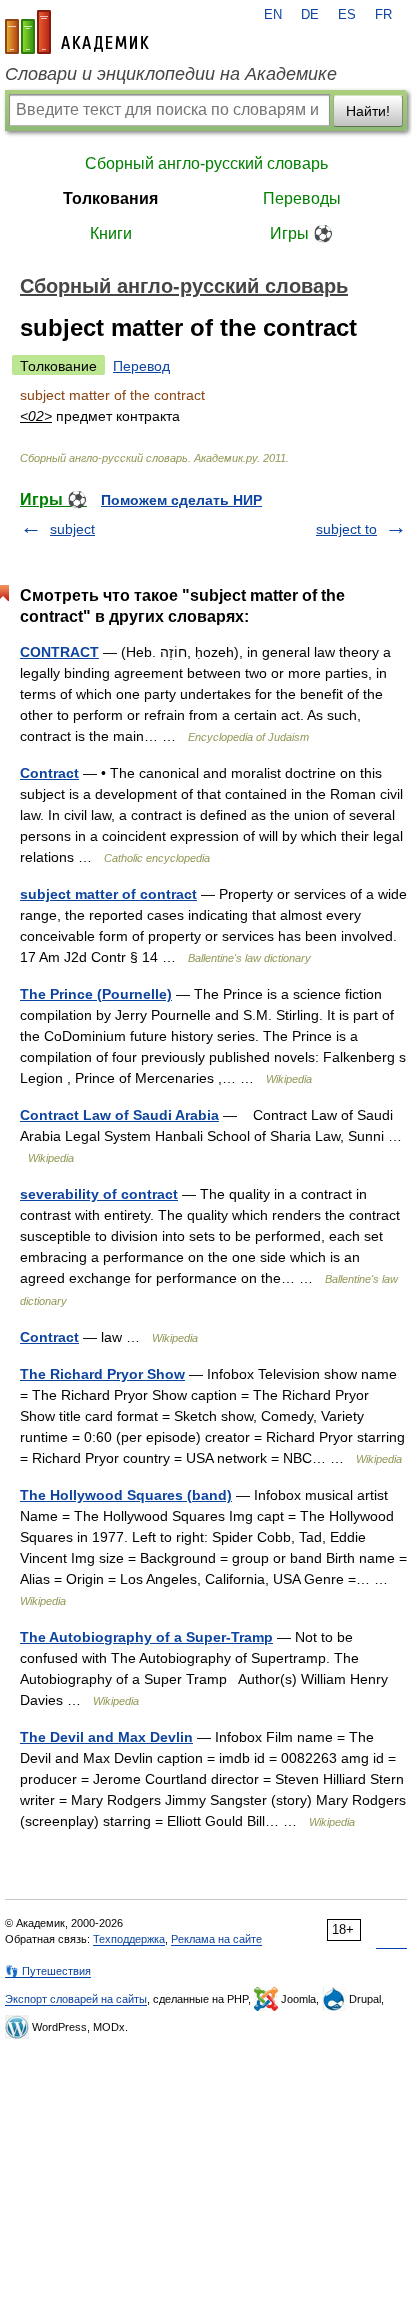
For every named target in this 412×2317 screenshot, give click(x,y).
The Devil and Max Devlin (106, 1737)
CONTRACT (59, 652)
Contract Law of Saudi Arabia (119, 1115)
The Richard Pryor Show (102, 1374)
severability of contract (99, 1194)
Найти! (368, 111)
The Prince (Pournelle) (96, 994)
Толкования (110, 198)
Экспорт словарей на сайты (76, 1999)
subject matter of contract (108, 894)
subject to (346, 529)
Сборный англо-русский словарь (206, 163)
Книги (111, 233)
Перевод (141, 366)
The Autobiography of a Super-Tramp (146, 1637)
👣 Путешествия (48, 1971)
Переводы (302, 198)
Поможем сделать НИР (181, 500)
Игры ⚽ (301, 233)
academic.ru (77, 32)
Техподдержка (129, 1939)
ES (347, 15)
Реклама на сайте (216, 1939)
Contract (49, 773)
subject (72, 529)
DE (310, 15)
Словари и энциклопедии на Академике (171, 74)
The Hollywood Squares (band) (126, 1495)
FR (383, 15)
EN (273, 15)
